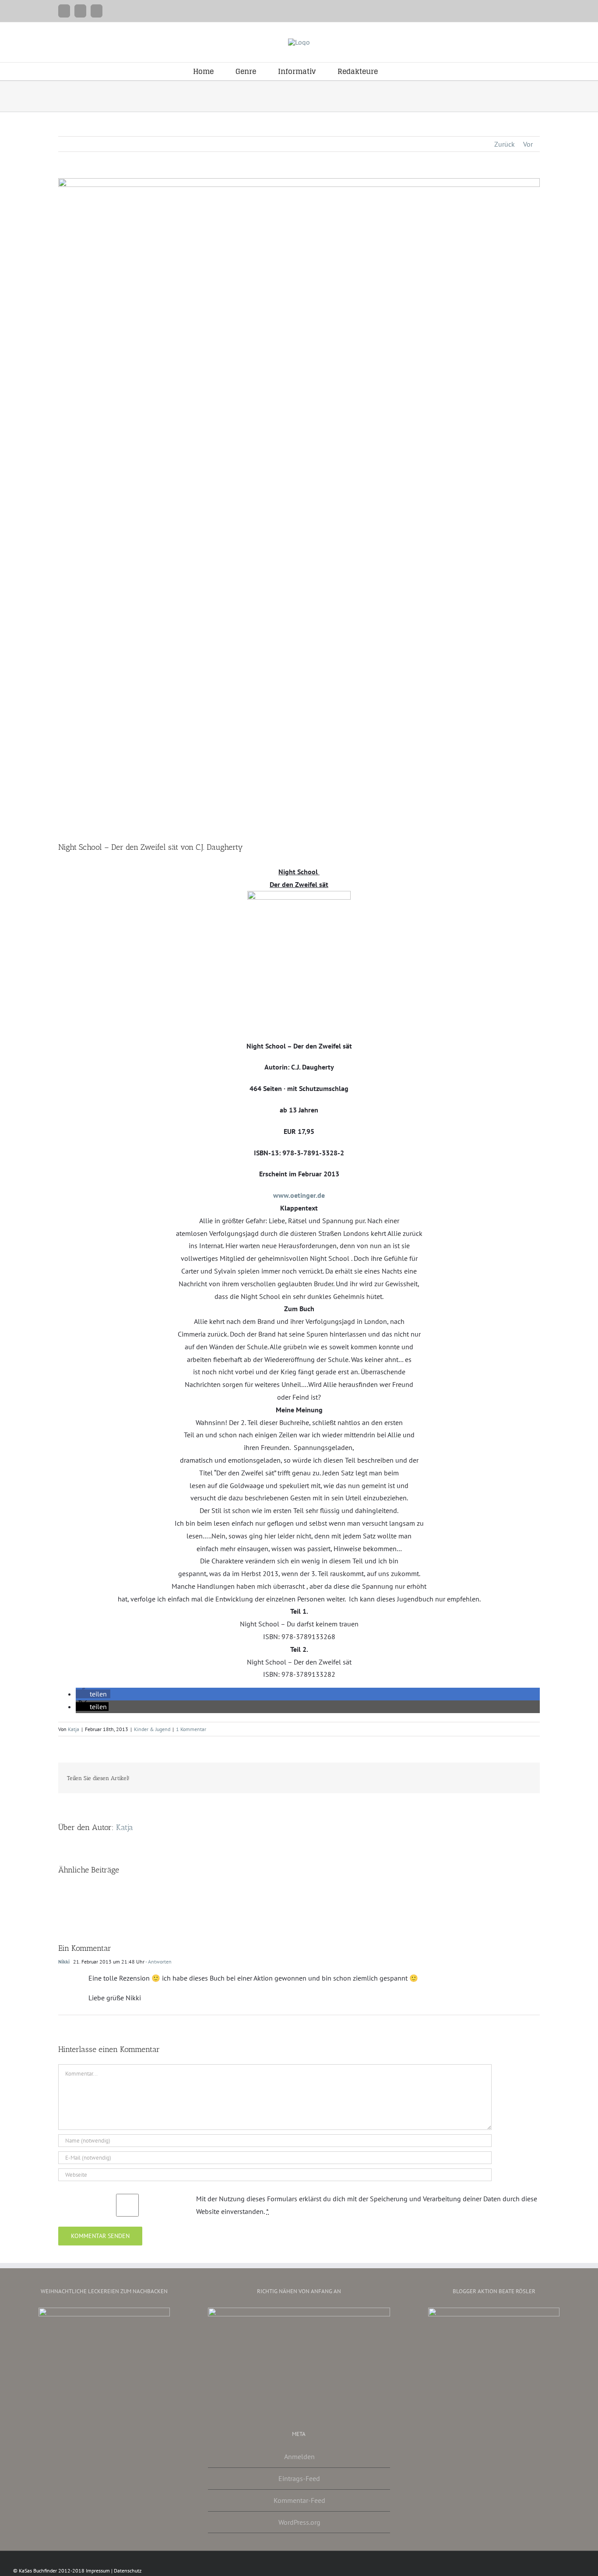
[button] (402, 71)
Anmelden (299, 2456)
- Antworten (158, 1962)
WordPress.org (299, 2522)
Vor (528, 144)
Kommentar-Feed (299, 2500)
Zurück (505, 144)
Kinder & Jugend (152, 1729)
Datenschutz (128, 2571)
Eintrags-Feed (299, 2478)
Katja (74, 1729)
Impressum (98, 2571)
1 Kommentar (191, 1729)
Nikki (64, 1962)
